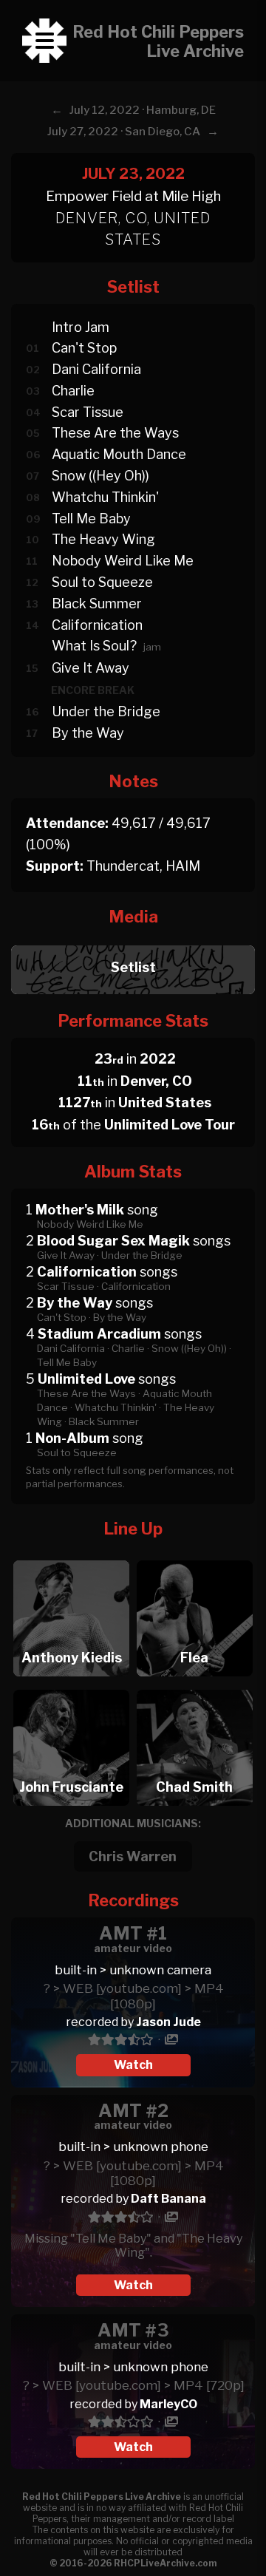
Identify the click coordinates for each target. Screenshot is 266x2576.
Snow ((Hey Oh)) (100, 476)
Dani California (96, 369)
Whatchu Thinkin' (105, 497)
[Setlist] (133, 941)
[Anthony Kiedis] (71, 1556)
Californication (97, 625)
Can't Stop (84, 348)
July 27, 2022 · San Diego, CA (124, 132)
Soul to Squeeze (102, 582)
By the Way (88, 733)
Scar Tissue (88, 412)
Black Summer (97, 604)
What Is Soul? (94, 646)
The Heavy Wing (103, 539)
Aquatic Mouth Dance (119, 454)
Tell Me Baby (91, 519)
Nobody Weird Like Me (123, 561)
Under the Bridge (106, 711)
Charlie (73, 391)
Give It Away (91, 668)
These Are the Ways (115, 433)
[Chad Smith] (195, 1686)
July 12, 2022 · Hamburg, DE (143, 110)
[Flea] (195, 1556)
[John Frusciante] (71, 1686)
